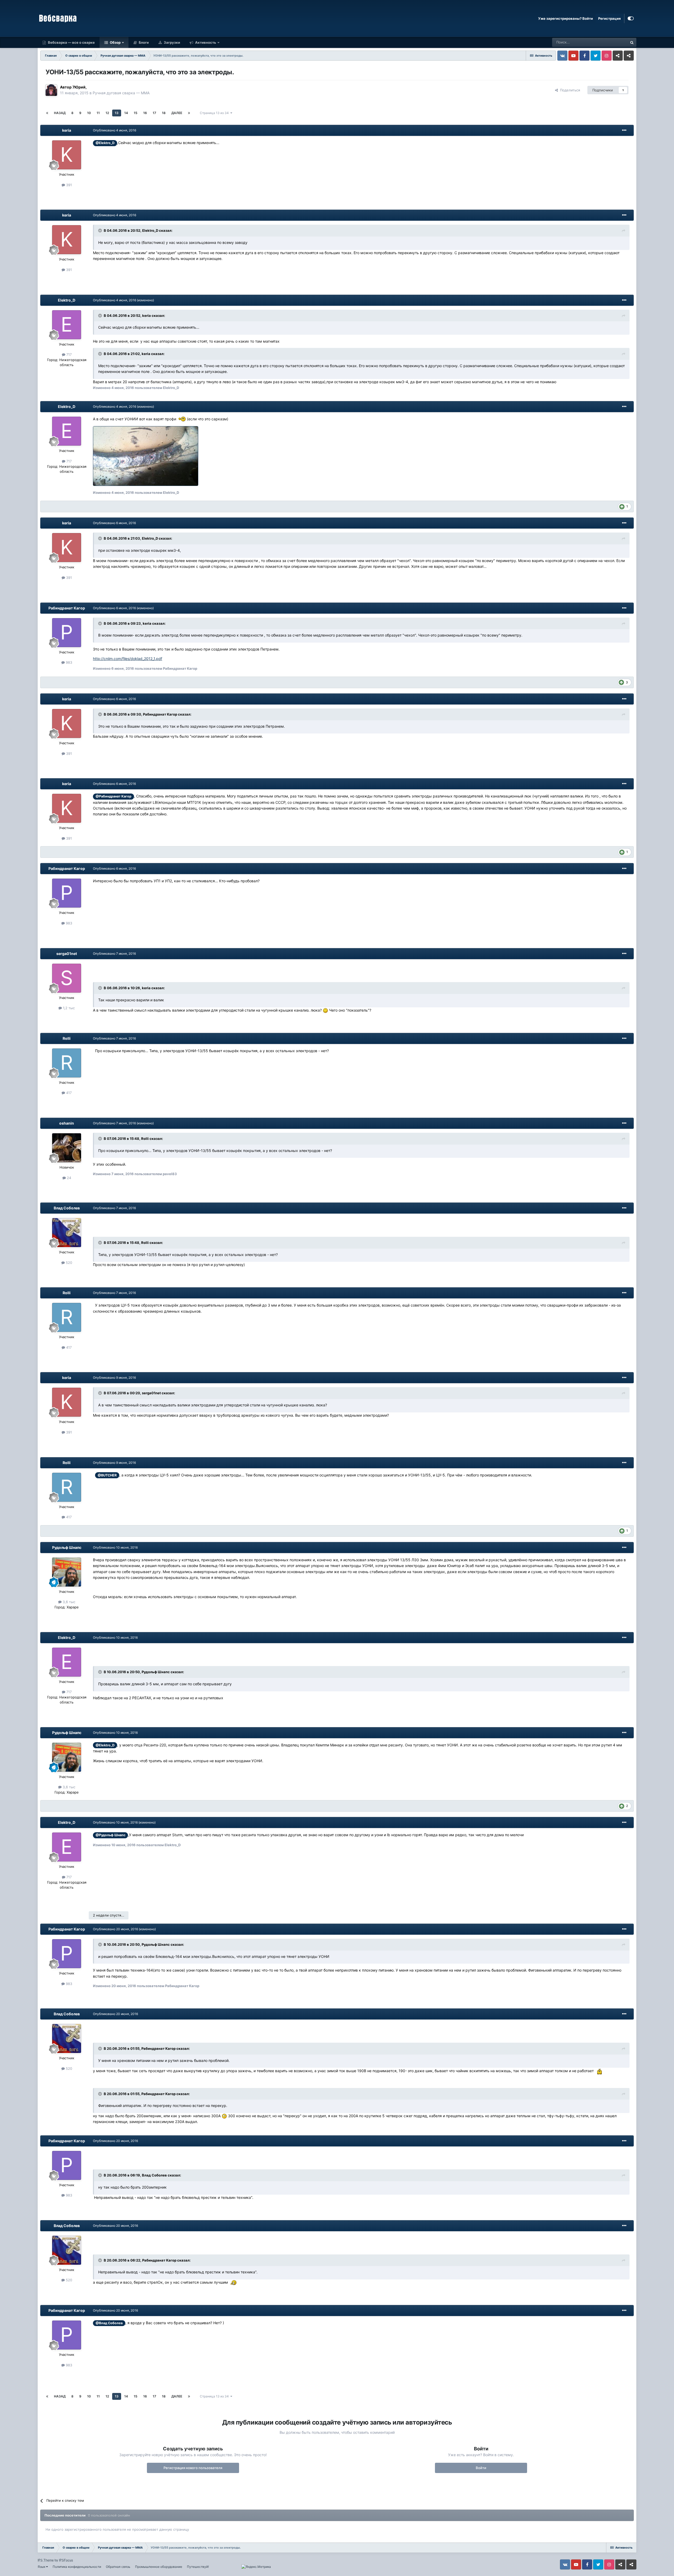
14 (126, 113)
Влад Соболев (67, 1208)
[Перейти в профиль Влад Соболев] (67, 1233)
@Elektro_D (105, 143)
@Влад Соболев (109, 2323)
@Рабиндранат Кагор (113, 796)
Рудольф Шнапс (67, 1547)
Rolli (67, 1038)
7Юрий (79, 87)
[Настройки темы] (631, 18)
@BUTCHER (107, 1475)
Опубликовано (115, 130)
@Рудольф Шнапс (110, 1835)
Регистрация (609, 18)
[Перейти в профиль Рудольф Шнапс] (67, 1572)
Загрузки (172, 42)
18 (164, 113)
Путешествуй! (198, 2567)
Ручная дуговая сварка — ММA (121, 93)
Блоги (143, 42)
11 (98, 113)
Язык (42, 2567)
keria (67, 130)
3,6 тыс (68, 1602)
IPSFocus (66, 2560)
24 (68, 1178)
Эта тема (613, 42)
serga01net (67, 954)
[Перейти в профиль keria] (67, 155)
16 (145, 113)
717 (68, 354)
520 (68, 1263)
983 (68, 662)
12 (107, 113)
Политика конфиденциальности (77, 2567)
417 (68, 1093)
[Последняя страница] (189, 113)
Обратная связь (118, 2567)
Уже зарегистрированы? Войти (566, 18)
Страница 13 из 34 (215, 113)
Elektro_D (67, 300)
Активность (205, 42)
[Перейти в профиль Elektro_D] (67, 325)
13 (117, 113)
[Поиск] (632, 42)
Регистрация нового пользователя (193, 2468)
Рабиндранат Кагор (67, 608)
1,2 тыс (68, 1008)
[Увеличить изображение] (182, 419)
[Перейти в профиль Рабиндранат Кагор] (67, 633)
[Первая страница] (47, 113)
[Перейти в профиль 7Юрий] (51, 90)
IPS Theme (46, 2560)
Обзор (115, 42)
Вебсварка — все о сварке (71, 42)
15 (136, 113)
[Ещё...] (624, 130)
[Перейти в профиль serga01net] (67, 978)
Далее (177, 113)
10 (89, 113)
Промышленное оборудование (159, 2567)
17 (154, 113)
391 (68, 185)
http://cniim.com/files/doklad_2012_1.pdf (128, 659)
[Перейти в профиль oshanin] (67, 1148)
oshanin (67, 1123)
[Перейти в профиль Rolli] (67, 1063)
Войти (481, 2468)
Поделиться (569, 90)
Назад (60, 113)
